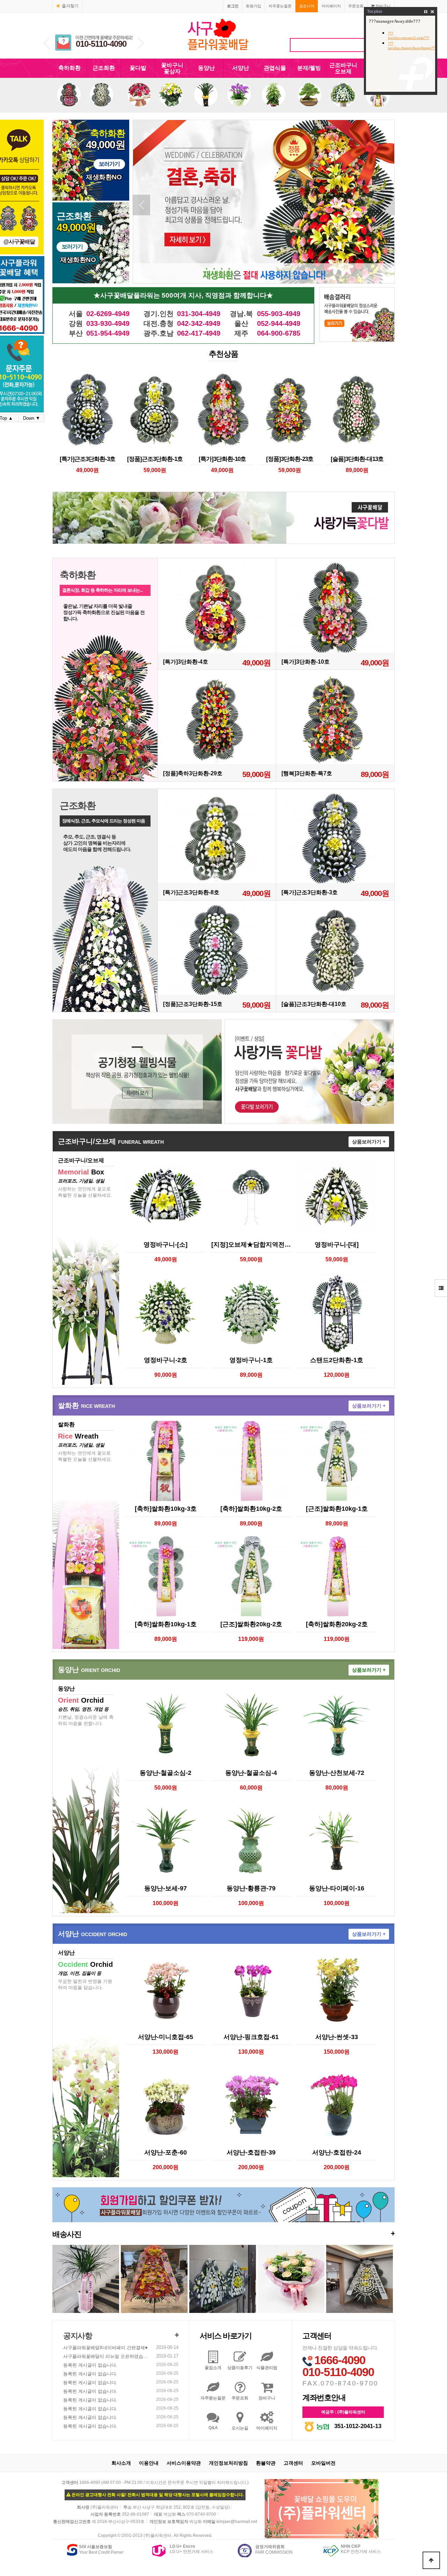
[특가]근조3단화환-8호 (191, 892)
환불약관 (266, 2463)
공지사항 (78, 2336)
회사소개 (121, 2463)
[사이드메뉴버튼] (441, 1288)
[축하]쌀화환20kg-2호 (337, 1624)
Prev (47, 43)
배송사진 (223, 2234)
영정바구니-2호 (166, 1360)
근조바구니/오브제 (111, 1141)
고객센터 (293, 2463)
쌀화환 (86, 1405)
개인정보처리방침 (228, 2463)
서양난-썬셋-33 (337, 2037)
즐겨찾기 (70, 6)
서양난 (241, 68)
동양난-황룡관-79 (251, 1888)
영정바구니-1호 (251, 1360)
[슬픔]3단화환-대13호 (357, 459)
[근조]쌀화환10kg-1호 (337, 1509)
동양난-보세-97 (166, 1888)
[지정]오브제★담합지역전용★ (251, 1245)
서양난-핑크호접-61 (251, 2037)
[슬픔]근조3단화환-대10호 (314, 1004)
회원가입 (254, 6)
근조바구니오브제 (343, 68)
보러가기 (109, 164)
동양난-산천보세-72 (337, 1773)
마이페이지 (331, 6)
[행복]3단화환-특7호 (307, 773)
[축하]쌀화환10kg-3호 (166, 1509)
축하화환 (69, 68)
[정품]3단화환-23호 (290, 459)
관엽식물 (275, 68)
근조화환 (104, 68)
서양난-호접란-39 (251, 2152)
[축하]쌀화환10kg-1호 (166, 1624)
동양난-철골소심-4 (251, 1773)
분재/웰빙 (309, 68)
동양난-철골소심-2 (166, 1773)
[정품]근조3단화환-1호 (155, 459)
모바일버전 (323, 2463)
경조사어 (307, 6)
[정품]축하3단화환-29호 (193, 773)
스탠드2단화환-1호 (337, 1360)
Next (141, 43)
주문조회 (356, 6)
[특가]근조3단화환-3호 (87, 459)
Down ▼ (32, 418)
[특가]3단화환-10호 (222, 459)
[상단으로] (431, 2560)
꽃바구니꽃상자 (172, 68)
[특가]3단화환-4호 (186, 662)
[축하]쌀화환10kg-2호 (251, 1509)
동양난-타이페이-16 (337, 1888)
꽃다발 (138, 68)
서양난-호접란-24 (337, 2152)
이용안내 (149, 2463)
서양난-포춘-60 (166, 2152)
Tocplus (375, 12)
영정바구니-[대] (337, 1245)
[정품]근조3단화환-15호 (193, 1004)
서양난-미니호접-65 (166, 2037)
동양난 (206, 68)
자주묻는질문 (280, 6)
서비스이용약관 (184, 2463)
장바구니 (383, 6)
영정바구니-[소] (166, 1245)
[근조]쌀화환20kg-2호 (251, 1624)
